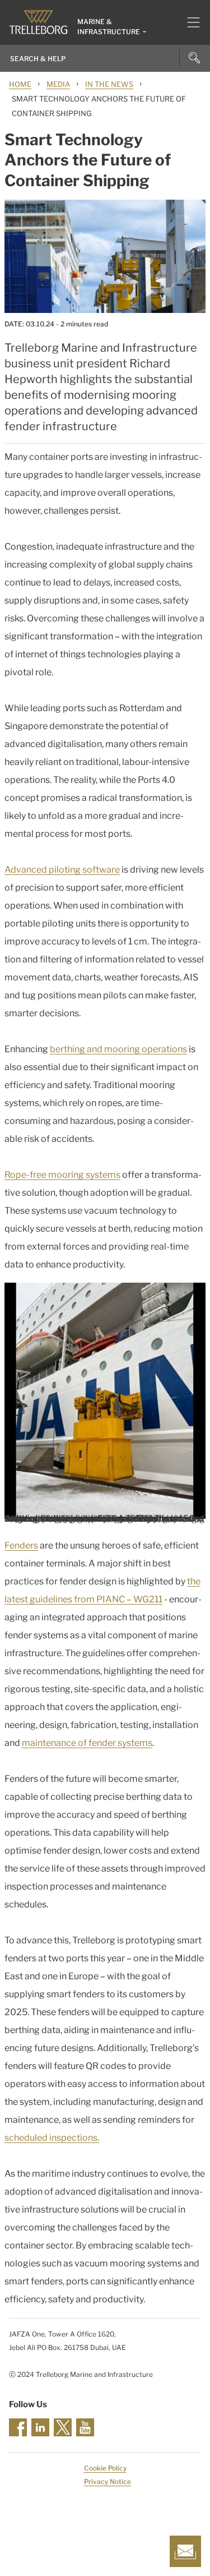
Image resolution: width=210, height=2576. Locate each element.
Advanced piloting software (62, 870)
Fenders (21, 1545)
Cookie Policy (105, 2468)
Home (20, 84)
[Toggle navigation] (189, 22)
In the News (109, 84)
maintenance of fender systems (87, 1743)
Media (58, 84)
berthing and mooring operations (118, 1049)
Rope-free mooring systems (62, 1175)
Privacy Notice (108, 2481)
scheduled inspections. (52, 2138)
